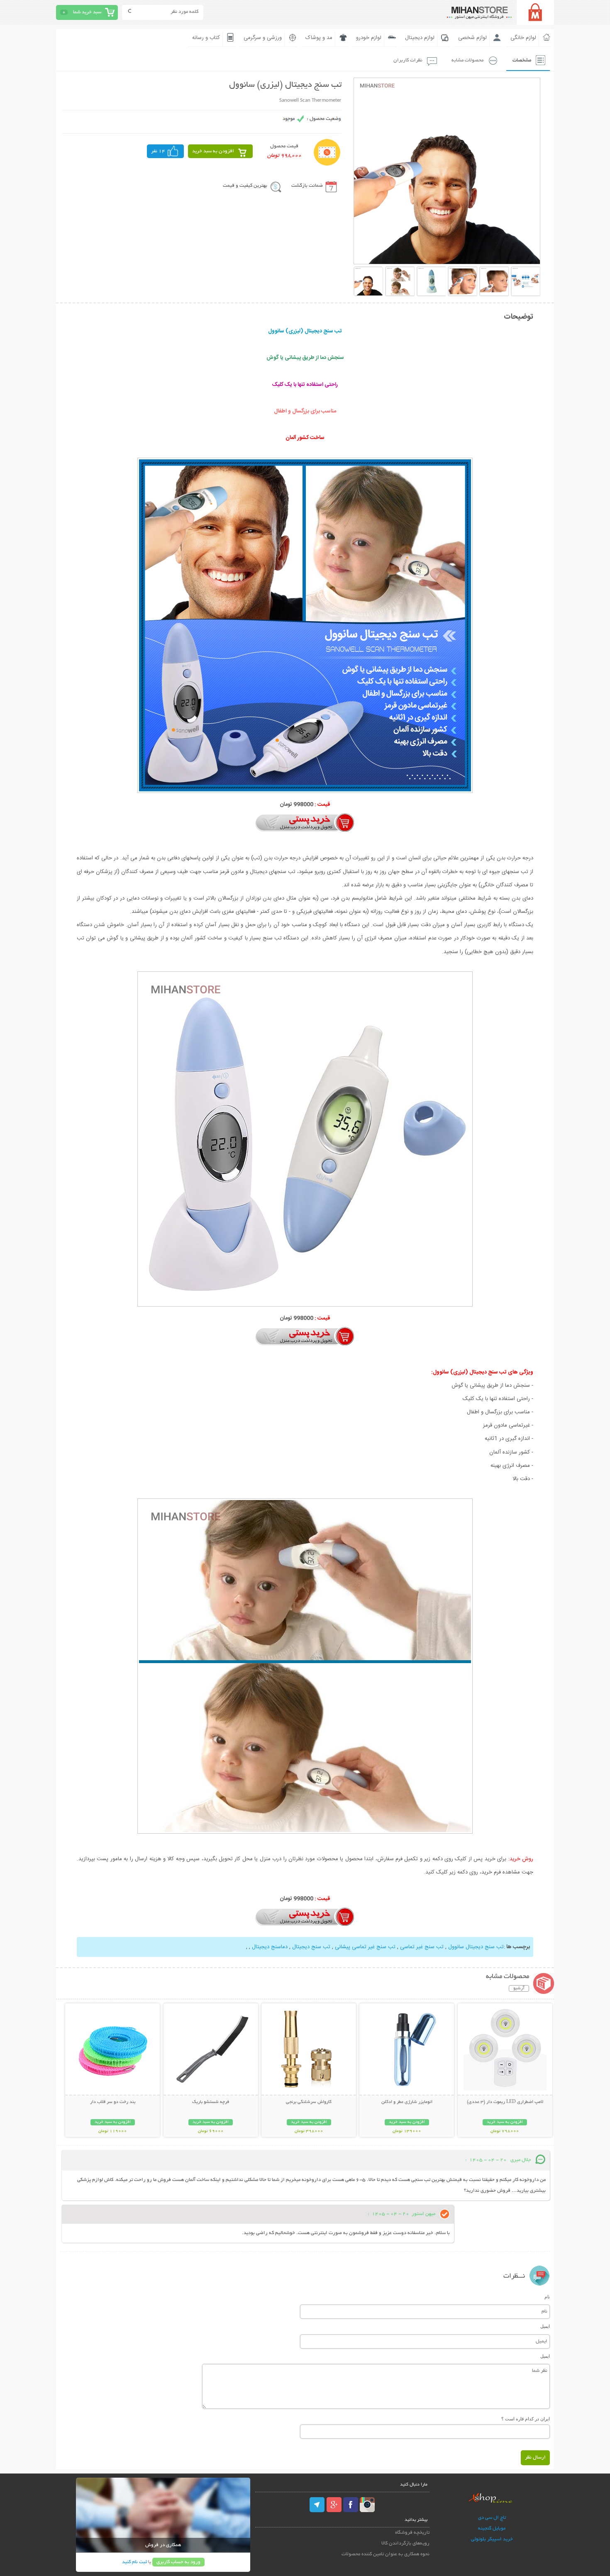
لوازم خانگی (523, 38)
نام (547, 2297)
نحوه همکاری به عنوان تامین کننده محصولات (386, 2554)
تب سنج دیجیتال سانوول (475, 1947)
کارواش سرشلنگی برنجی (309, 2102)
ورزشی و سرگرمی (263, 38)
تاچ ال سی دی (492, 2518)
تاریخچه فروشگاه (412, 2533)
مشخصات (522, 60)
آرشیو (519, 1988)
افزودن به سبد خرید (213, 151)
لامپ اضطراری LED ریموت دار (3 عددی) (505, 2102)
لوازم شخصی (472, 38)
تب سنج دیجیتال (310, 1947)
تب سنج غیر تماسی (421, 1947)
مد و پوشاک (319, 38)
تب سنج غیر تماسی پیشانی (364, 1947)
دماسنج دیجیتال (269, 1947)
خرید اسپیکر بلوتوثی (492, 2539)
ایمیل (545, 2326)
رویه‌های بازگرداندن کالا (405, 2543)
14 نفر (158, 151)
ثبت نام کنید (134, 2562)
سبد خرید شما (87, 12)
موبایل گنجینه (492, 2528)
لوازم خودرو (369, 38)
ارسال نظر (535, 2458)
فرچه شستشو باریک (211, 2102)
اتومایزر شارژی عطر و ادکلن (407, 2102)
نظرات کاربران (408, 60)
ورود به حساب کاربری (178, 2562)
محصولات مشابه (467, 60)
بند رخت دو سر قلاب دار (113, 2102)
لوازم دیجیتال (420, 38)
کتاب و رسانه (206, 38)
